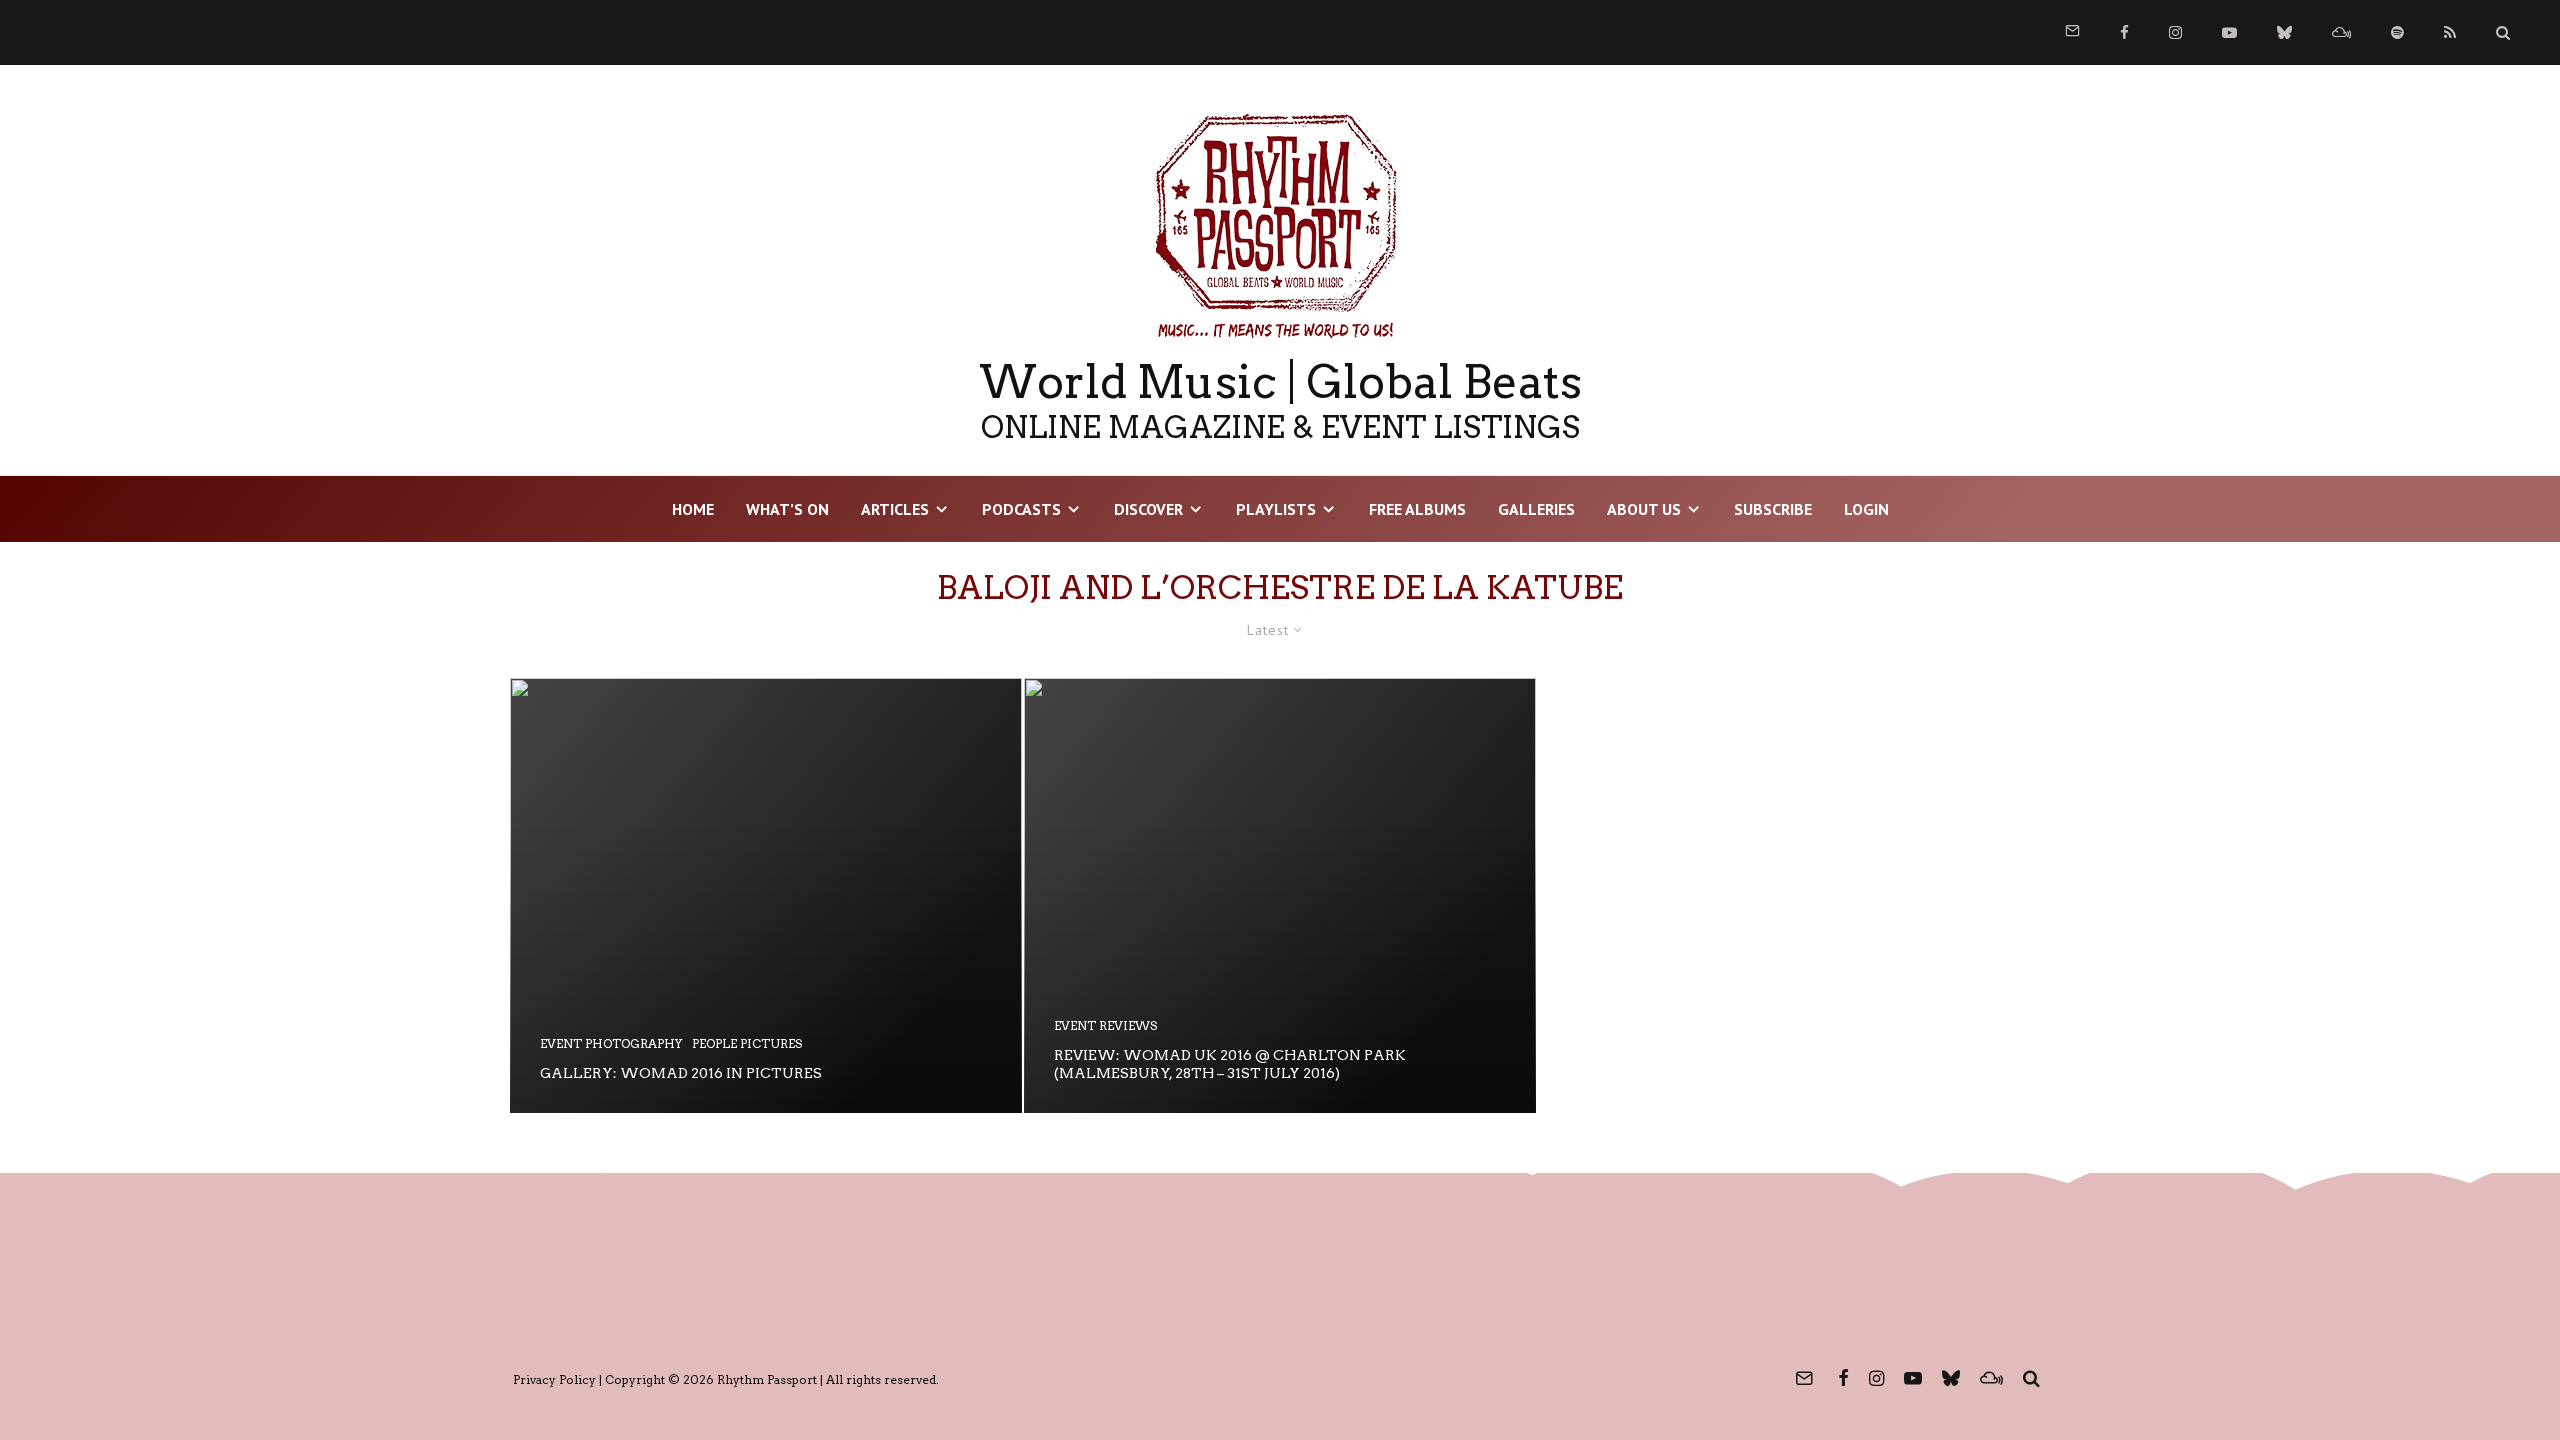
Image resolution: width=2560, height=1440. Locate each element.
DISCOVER (1148, 509)
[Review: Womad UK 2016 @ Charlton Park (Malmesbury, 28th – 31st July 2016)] (1280, 895)
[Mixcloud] (2341, 32)
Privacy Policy (554, 1379)
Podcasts (1021, 509)
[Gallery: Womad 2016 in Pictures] (766, 895)
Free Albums (1417, 509)
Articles (895, 509)
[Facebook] (2124, 32)
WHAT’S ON (787, 509)
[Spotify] (2397, 32)
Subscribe (1773, 509)
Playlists (1276, 509)
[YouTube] (2229, 32)
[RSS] (2450, 32)
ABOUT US (1644, 509)
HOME (693, 509)
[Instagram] (2175, 32)
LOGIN (1866, 509)
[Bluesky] (2284, 32)
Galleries (1536, 509)
